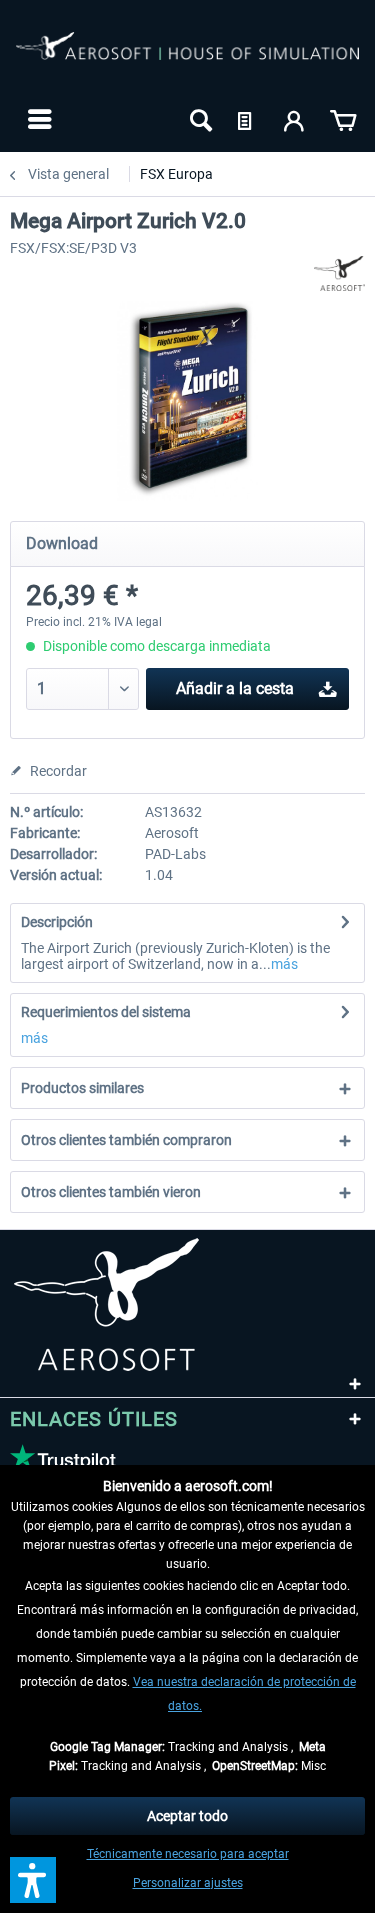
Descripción (57, 922)
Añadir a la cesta (235, 688)
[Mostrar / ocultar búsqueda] (199, 119)
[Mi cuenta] (295, 119)
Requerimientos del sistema (106, 1012)
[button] (33, 1880)
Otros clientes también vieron (111, 1192)
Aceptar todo (187, 1816)
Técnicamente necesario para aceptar (188, 1854)
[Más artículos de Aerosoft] (339, 273)
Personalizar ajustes (188, 1883)
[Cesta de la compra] (343, 119)
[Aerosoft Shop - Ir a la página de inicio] (187, 58)
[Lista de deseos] (247, 119)
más (284, 964)
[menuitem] (37, 119)
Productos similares (82, 1088)
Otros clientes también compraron (126, 1140)
